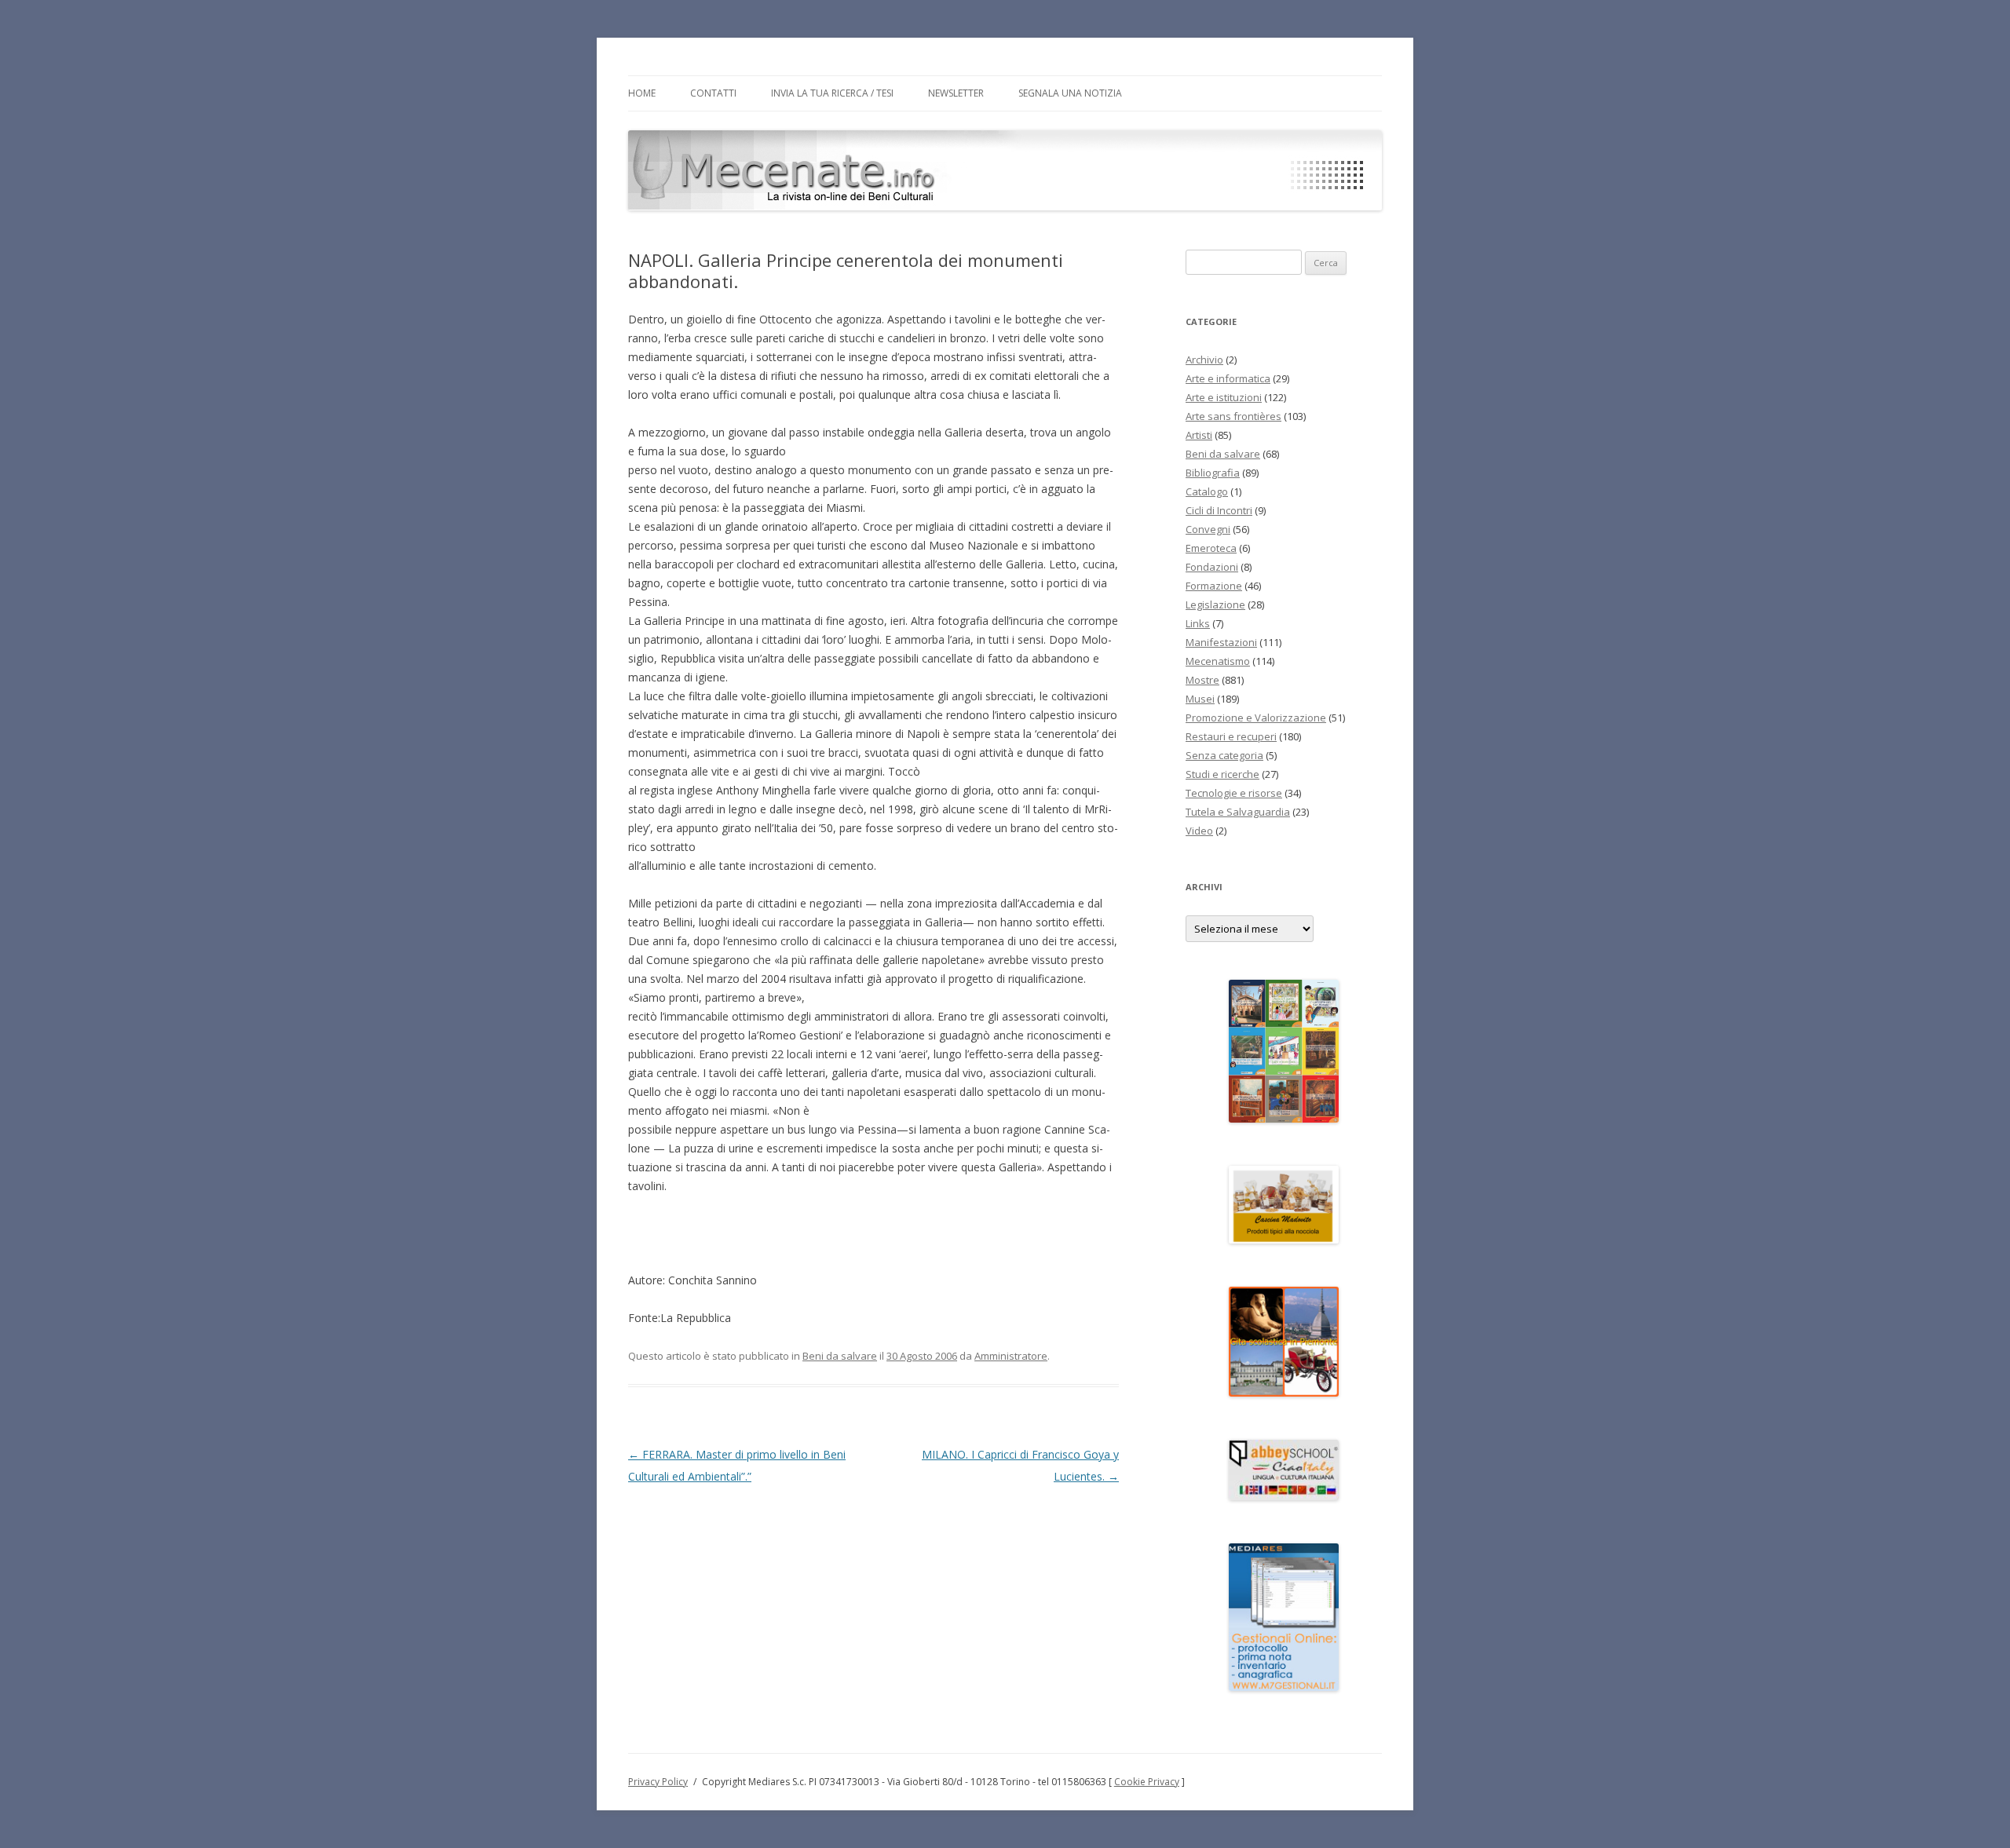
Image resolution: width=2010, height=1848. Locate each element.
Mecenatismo (1218, 661)
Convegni (1208, 529)
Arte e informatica (1228, 378)
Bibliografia (1213, 473)
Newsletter (956, 93)
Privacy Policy (658, 1782)
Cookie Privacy (1147, 1782)
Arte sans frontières (1233, 416)
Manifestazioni (1221, 642)
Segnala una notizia (1070, 93)
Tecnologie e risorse (1234, 793)
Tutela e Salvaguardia (1238, 812)
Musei (1200, 699)
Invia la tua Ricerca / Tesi (832, 93)
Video (1199, 831)
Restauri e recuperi (1231, 736)
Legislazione (1215, 604)
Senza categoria (1224, 755)
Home (642, 93)
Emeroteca (1211, 548)
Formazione (1214, 586)
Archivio (1204, 360)
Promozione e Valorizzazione (1256, 718)
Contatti (713, 93)
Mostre (1202, 680)
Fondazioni (1212, 567)
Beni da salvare (840, 1356)
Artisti (1199, 435)
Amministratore (1011, 1356)
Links (1198, 623)
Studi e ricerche (1222, 774)
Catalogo (1207, 491)
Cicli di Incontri (1219, 510)
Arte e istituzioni (1224, 397)
